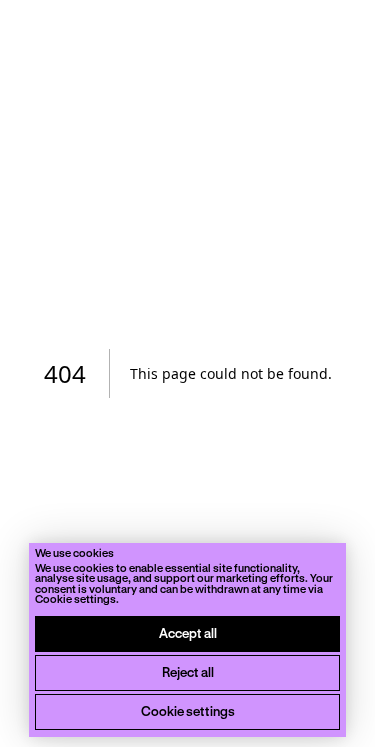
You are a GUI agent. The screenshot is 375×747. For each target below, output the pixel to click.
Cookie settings (188, 710)
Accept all (188, 632)
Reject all (188, 671)
